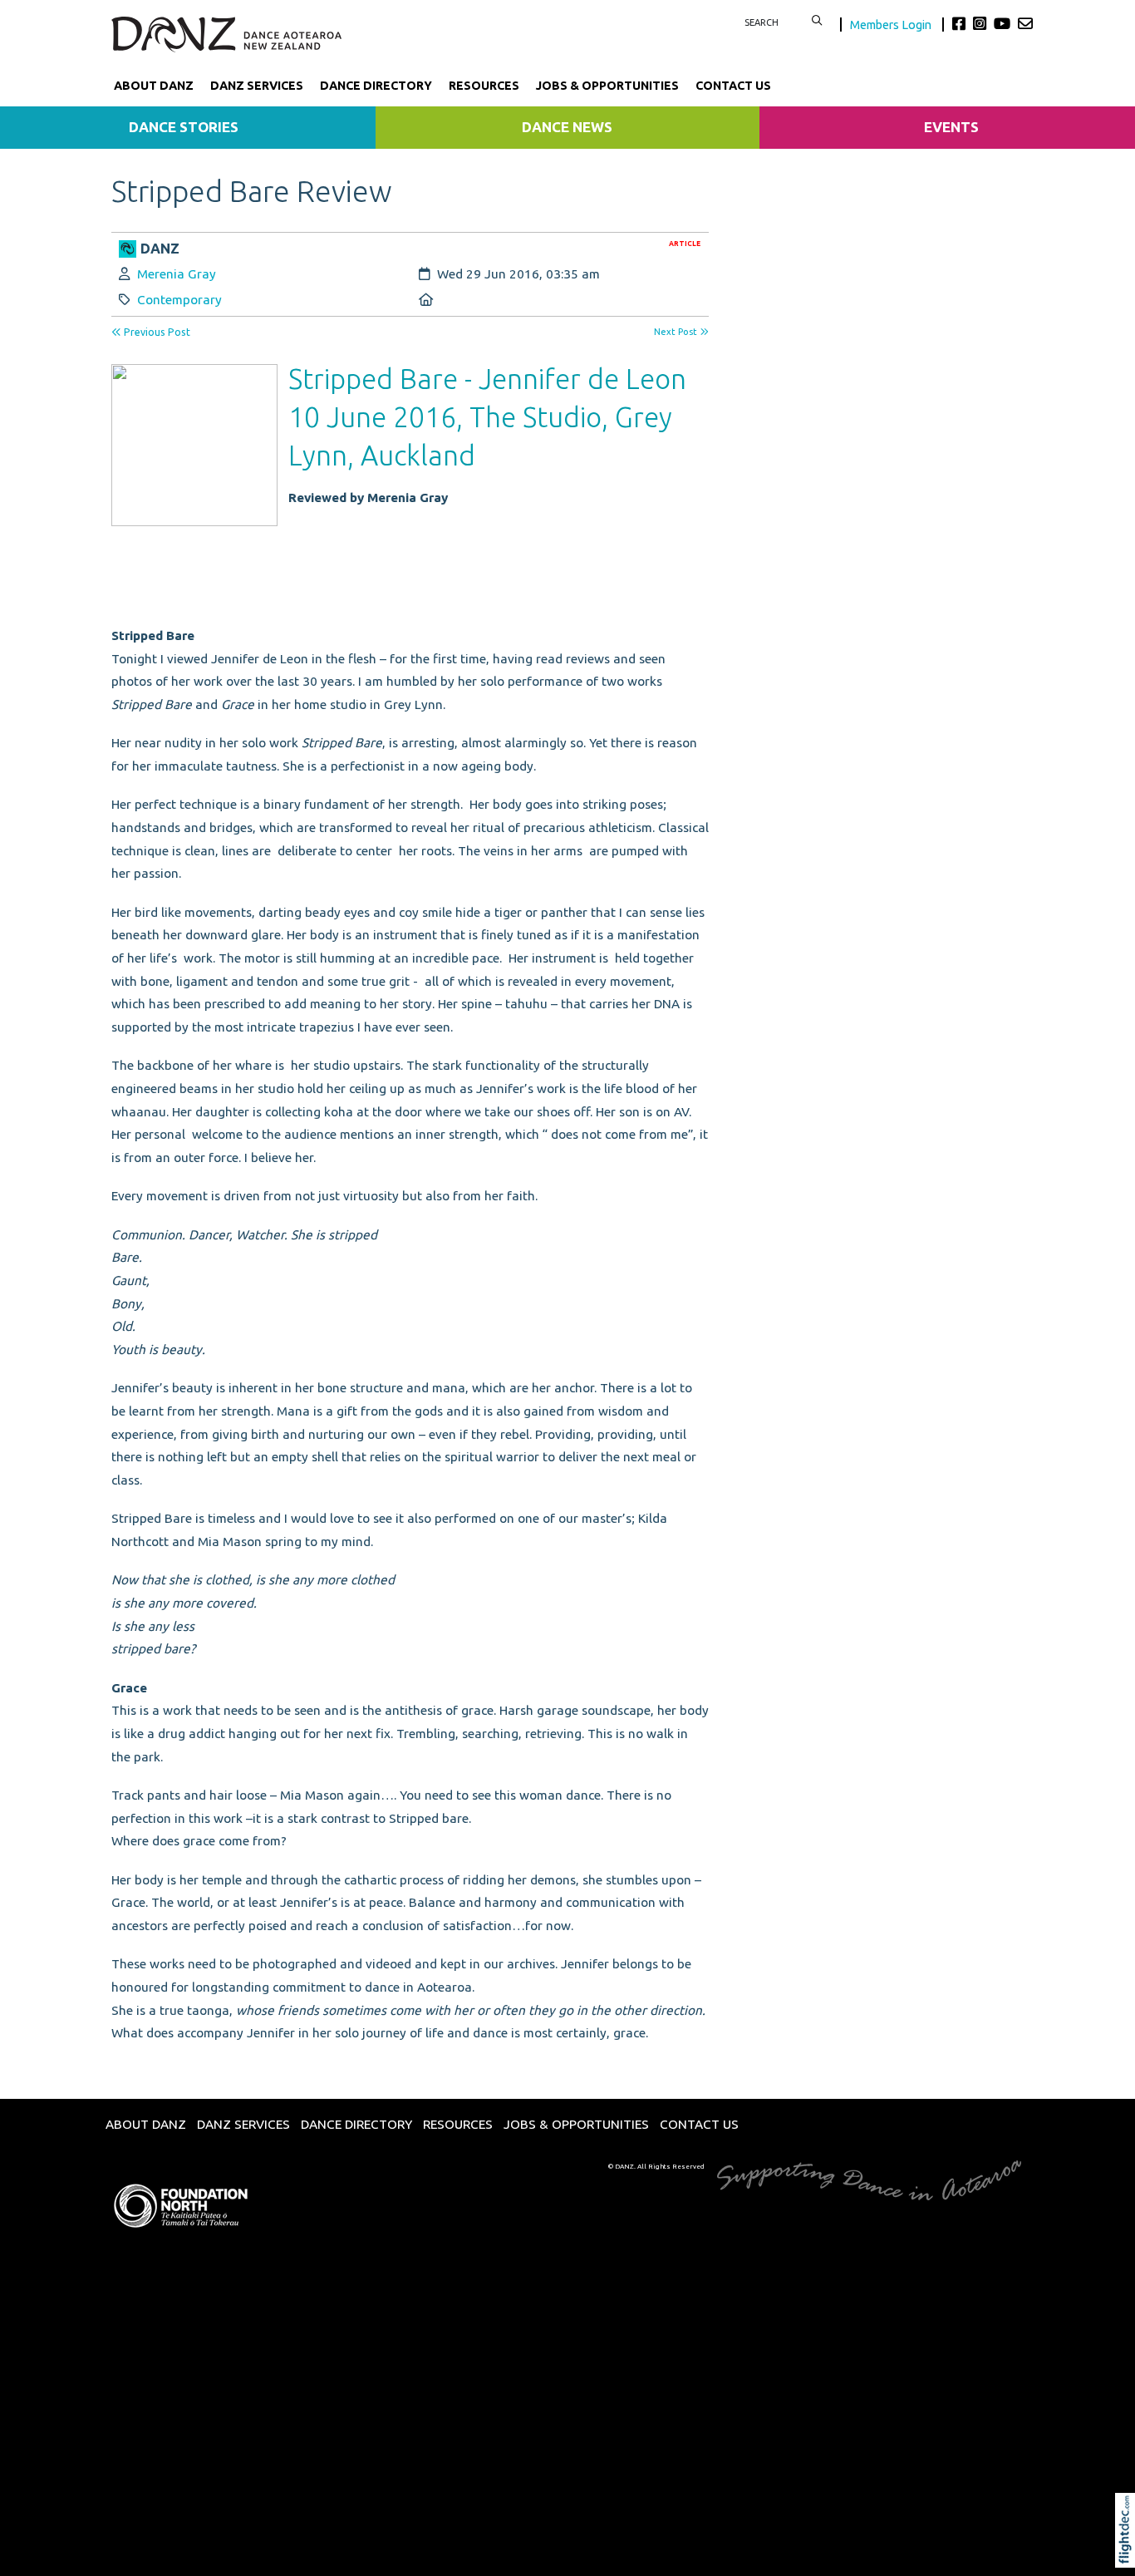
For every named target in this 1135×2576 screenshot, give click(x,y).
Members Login (892, 25)
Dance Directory (376, 86)
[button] (1129, 2553)
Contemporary (179, 300)
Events (951, 127)
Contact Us (733, 86)
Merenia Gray (177, 274)
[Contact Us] (1025, 23)
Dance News (567, 127)
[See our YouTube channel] (1004, 23)
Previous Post (156, 332)
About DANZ (154, 86)
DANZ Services (257, 86)
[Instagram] (982, 23)
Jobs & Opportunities (607, 86)
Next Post (677, 332)
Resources (484, 86)
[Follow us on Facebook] (961, 23)
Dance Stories (184, 127)
